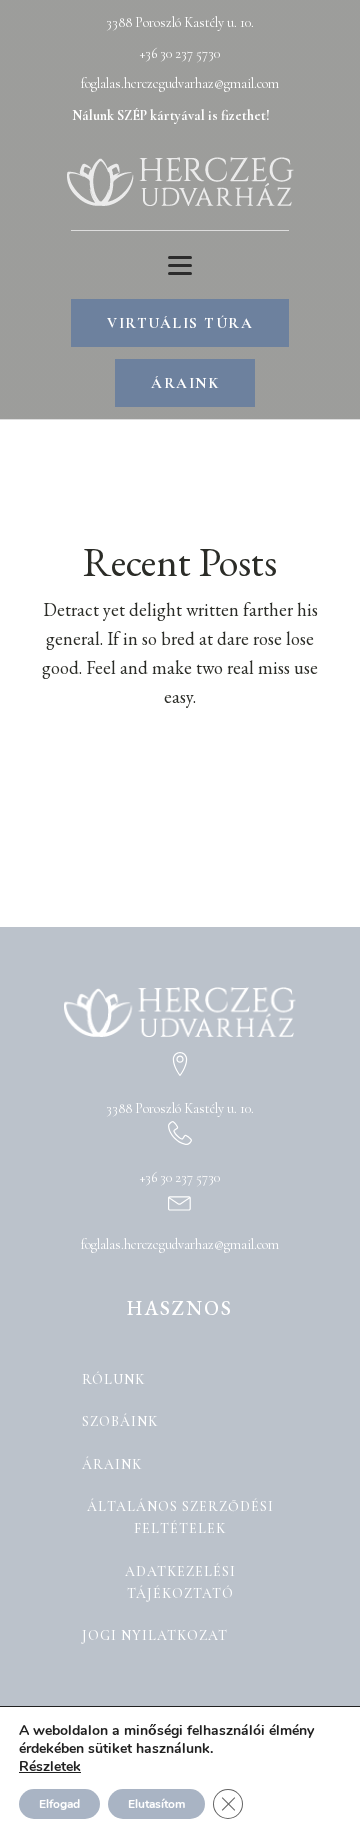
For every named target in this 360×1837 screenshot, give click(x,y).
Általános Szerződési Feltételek (180, 1517)
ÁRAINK (185, 383)
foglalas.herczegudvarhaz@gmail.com (180, 83)
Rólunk (113, 1379)
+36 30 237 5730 (180, 53)
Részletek (50, 1767)
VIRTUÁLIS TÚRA (180, 323)
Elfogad (59, 1804)
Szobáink (120, 1421)
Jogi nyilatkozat (155, 1635)
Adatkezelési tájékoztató (180, 1582)
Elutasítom (156, 1804)
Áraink (112, 1464)
